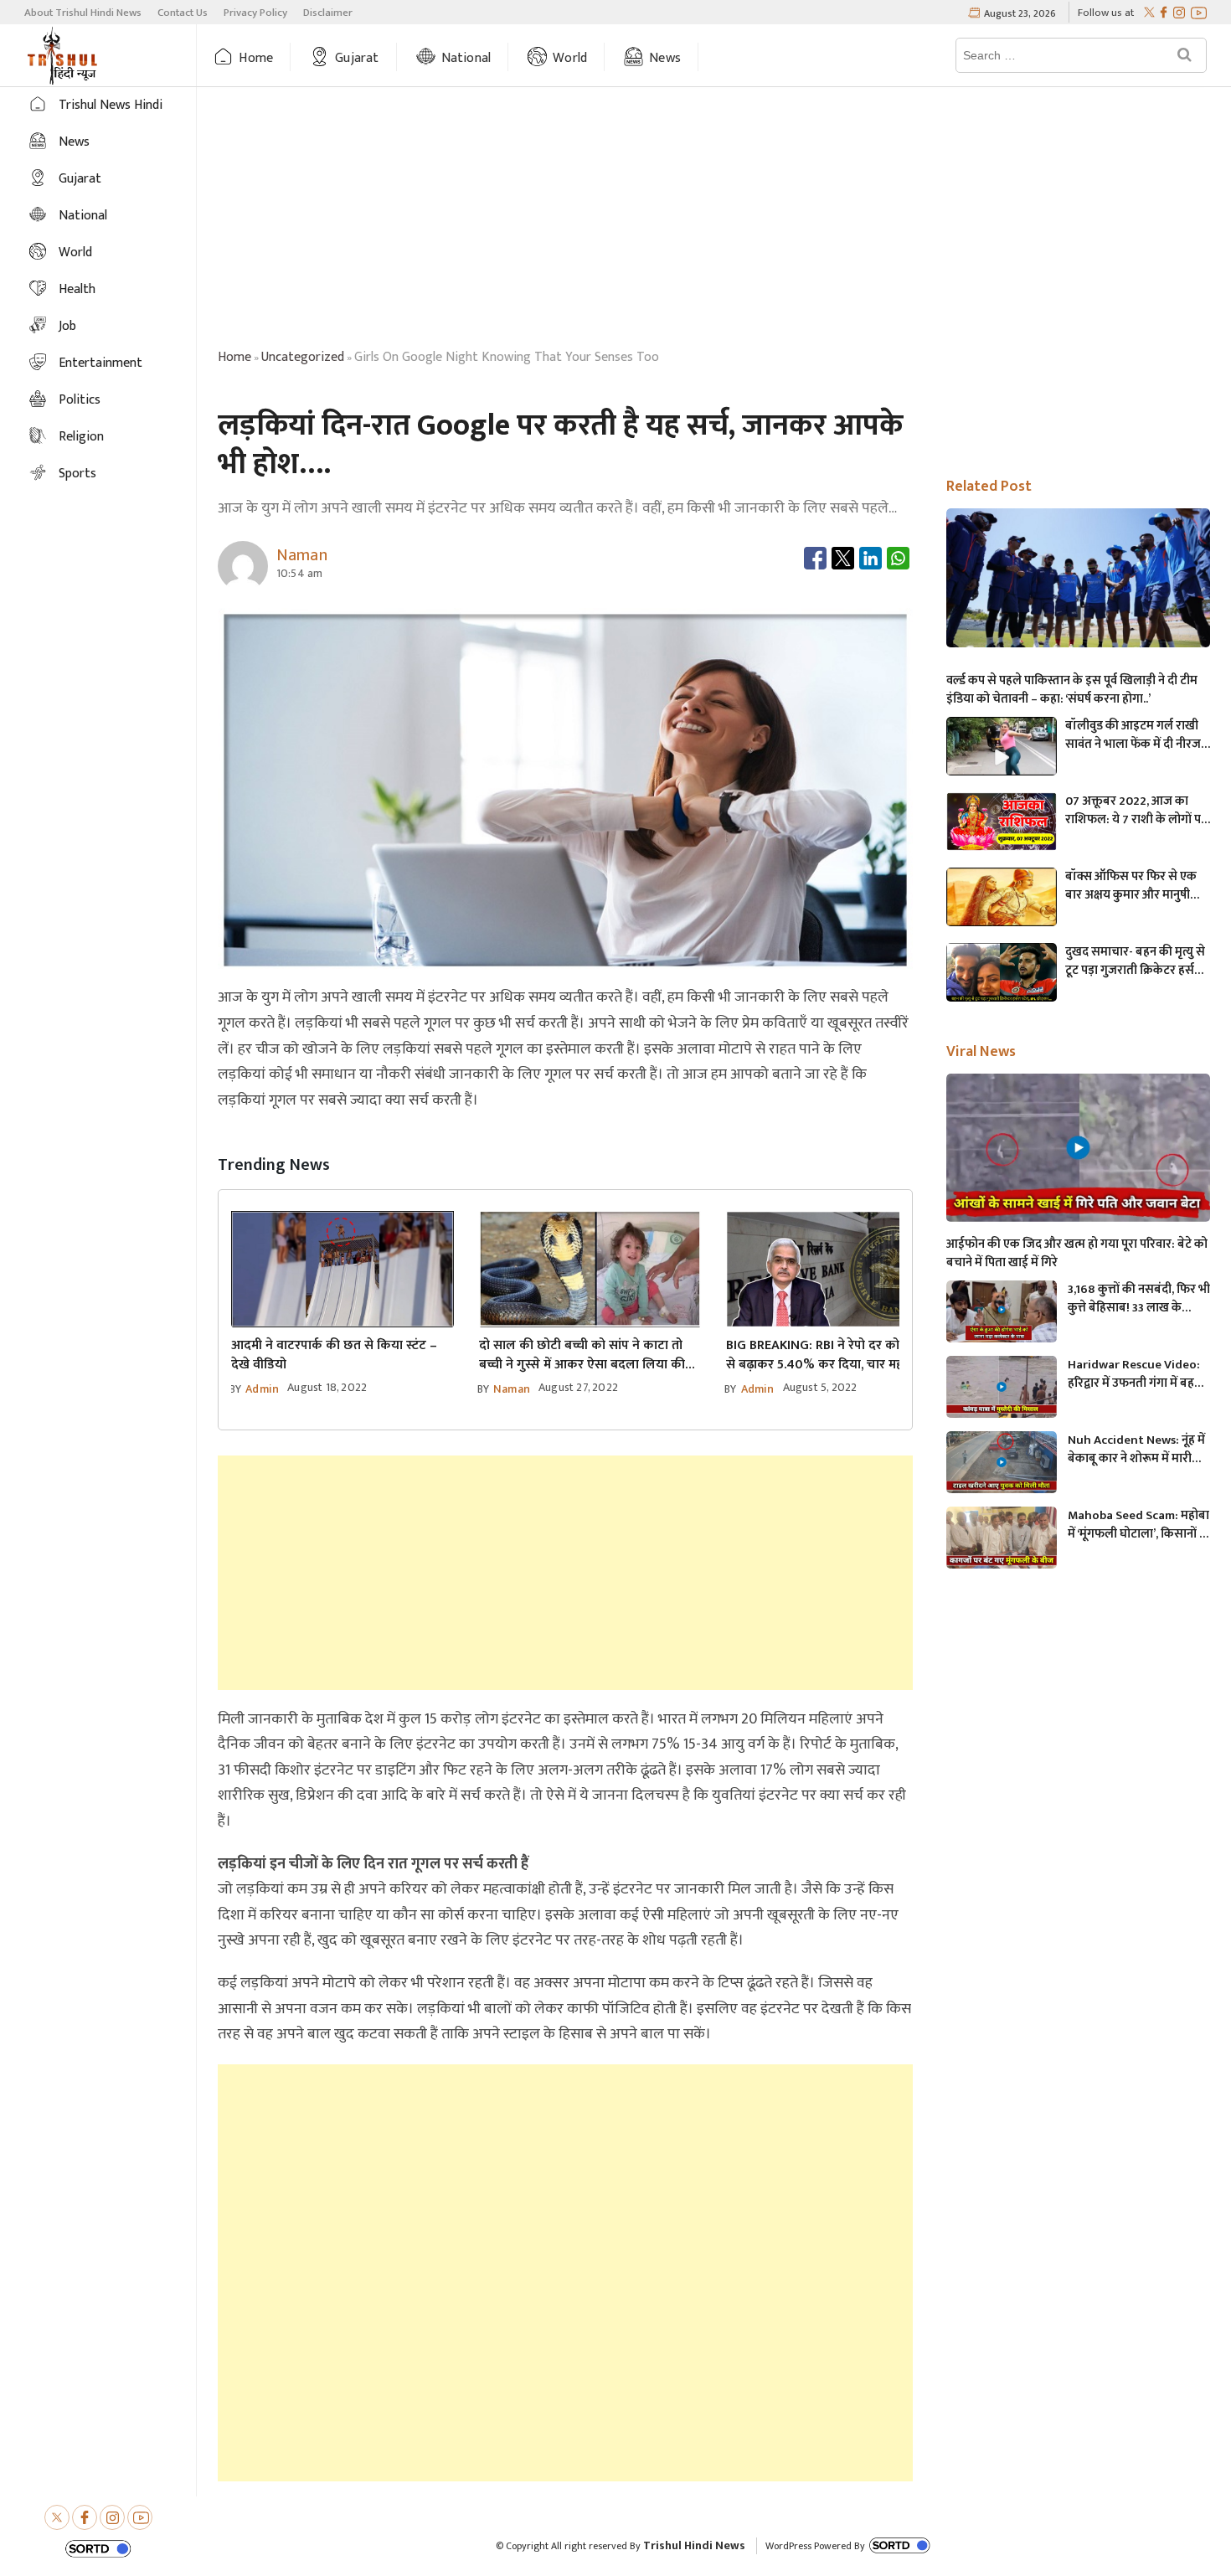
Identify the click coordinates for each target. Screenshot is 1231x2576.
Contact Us (183, 13)
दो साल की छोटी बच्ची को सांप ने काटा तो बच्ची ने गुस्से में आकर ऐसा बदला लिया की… (587, 1355)
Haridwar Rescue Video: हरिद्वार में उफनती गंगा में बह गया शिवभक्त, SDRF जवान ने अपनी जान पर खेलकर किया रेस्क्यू (1134, 1374)
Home (256, 58)
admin (262, 1389)
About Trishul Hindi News (83, 13)
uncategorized (303, 357)
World (570, 58)
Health (77, 289)
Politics (80, 400)
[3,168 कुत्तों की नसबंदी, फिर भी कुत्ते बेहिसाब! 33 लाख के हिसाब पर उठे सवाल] (1002, 1312)
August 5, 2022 (820, 1387)
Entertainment (100, 363)
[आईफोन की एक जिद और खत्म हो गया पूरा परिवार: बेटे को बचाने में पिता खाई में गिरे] (1079, 1148)
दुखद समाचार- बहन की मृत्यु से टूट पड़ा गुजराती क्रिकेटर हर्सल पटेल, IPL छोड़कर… (1135, 961)
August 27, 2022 (578, 1387)
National (466, 58)
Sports (77, 474)
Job (67, 326)
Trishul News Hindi (111, 105)
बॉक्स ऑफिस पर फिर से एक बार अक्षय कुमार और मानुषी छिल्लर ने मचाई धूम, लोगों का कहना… (1132, 886)
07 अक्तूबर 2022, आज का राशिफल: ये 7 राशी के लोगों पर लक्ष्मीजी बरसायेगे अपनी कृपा (1136, 811)
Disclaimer (328, 13)
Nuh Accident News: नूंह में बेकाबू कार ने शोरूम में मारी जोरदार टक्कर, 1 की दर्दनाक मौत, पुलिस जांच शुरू (1136, 1450)
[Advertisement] (714, 220)
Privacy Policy (255, 13)
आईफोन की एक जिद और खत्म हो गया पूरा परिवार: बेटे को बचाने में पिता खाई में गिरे (1077, 1254)
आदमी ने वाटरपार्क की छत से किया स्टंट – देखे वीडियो (334, 1355)
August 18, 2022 (327, 1387)
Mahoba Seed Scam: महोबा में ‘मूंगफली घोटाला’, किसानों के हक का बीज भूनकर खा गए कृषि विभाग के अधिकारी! (1138, 1525)
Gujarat (357, 58)
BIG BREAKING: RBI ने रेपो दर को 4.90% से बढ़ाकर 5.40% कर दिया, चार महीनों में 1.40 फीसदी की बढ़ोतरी (834, 1355)
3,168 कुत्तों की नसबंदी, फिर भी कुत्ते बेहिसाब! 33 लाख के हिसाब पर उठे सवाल (1139, 1299)
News (665, 58)
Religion (81, 437)
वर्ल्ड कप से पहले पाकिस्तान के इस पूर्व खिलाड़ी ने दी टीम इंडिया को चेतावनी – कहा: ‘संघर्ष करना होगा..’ (1072, 690)
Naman (512, 1389)
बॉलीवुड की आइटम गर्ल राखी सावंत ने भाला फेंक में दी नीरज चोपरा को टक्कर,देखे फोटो (1133, 735)
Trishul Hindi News (694, 2545)
